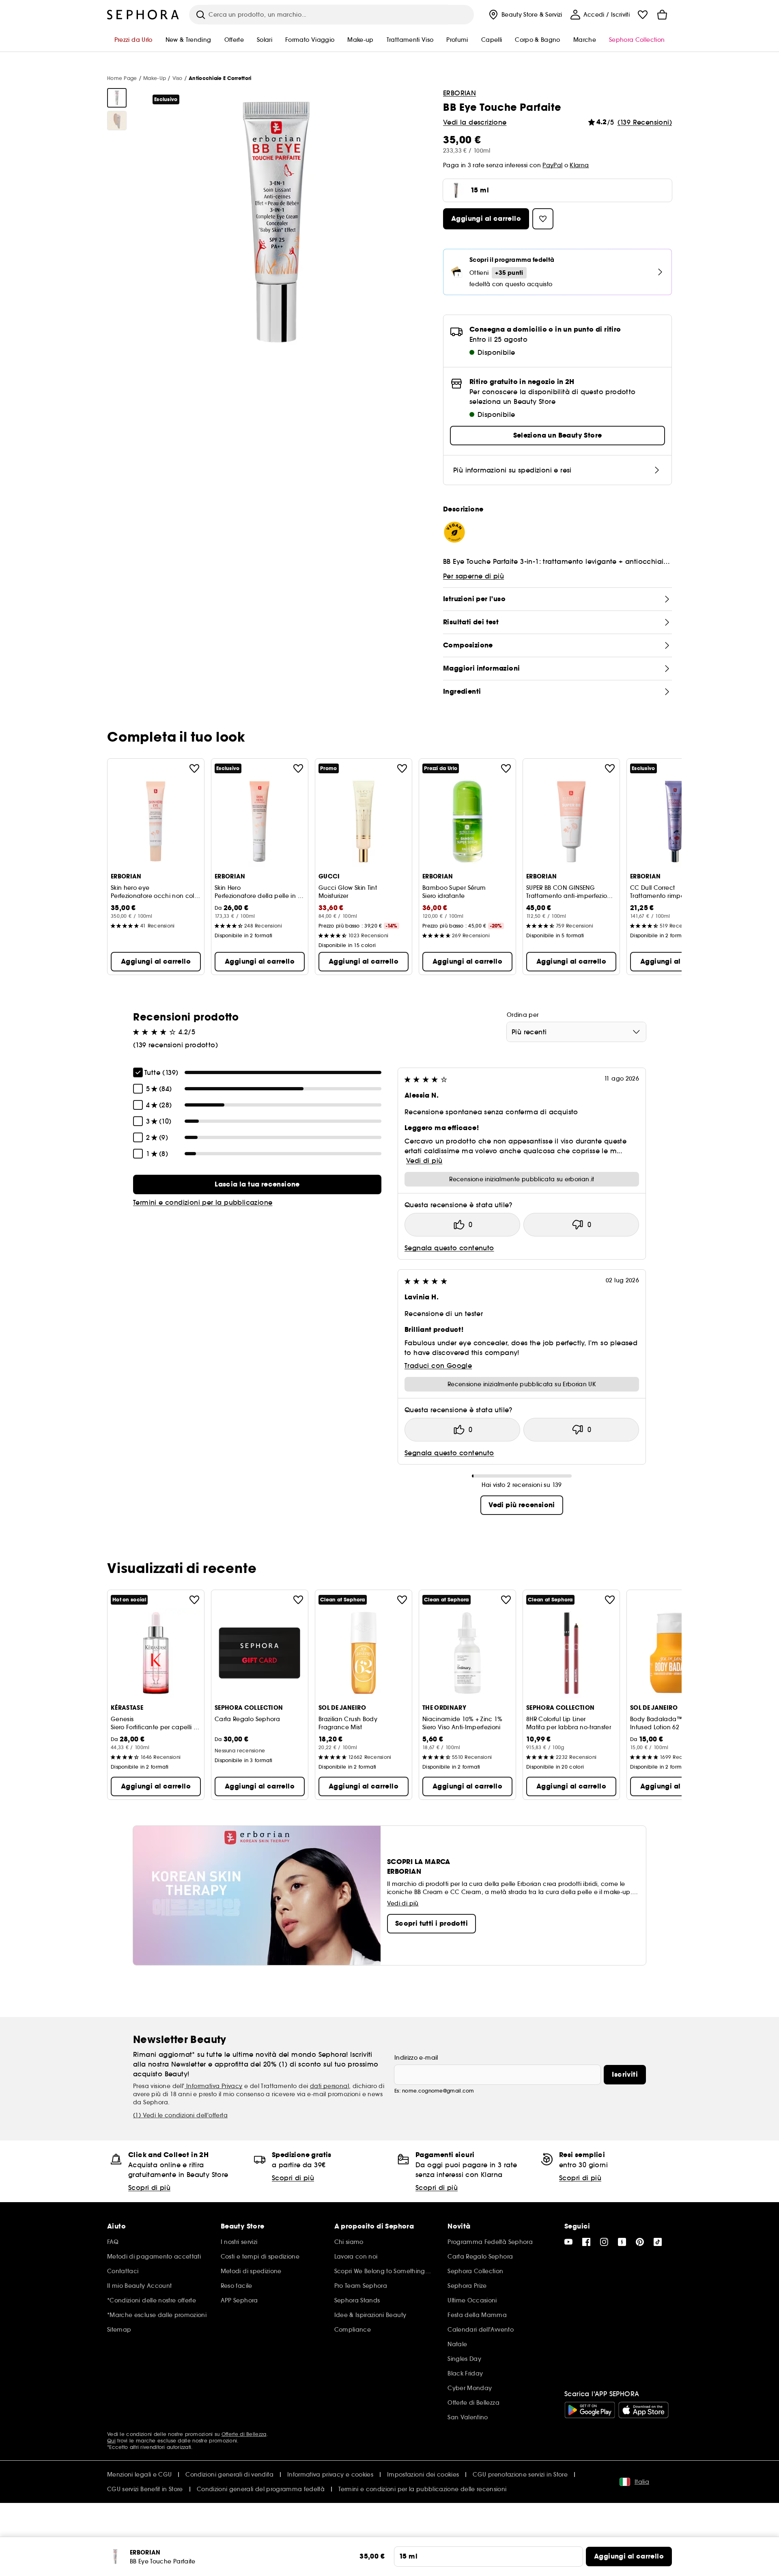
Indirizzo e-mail (416, 2058)
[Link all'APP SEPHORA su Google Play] (590, 2410)
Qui (111, 2441)
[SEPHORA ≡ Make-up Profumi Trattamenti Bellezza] (143, 15)
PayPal (552, 165)
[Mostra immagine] (117, 98)
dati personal (329, 2086)
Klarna (579, 165)
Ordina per (523, 1015)
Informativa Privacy (214, 2086)
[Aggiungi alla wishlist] (194, 768)
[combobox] (576, 1032)
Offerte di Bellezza (244, 2434)
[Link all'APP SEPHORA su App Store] (643, 2410)
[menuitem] (525, 15)
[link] (257, 1184)
